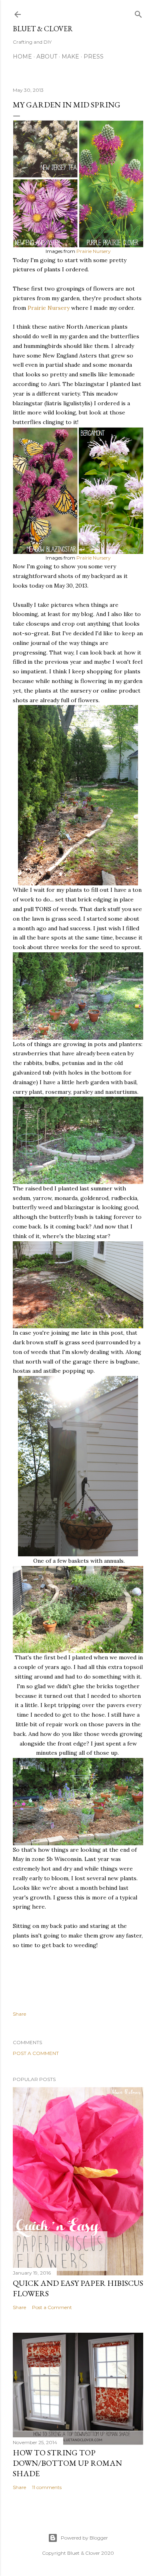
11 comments (47, 2487)
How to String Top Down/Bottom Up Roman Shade (67, 2463)
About (47, 57)
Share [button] (19, 2014)
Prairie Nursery (94, 251)
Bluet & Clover (43, 29)
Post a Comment (36, 2053)
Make (70, 57)
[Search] (138, 13)
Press (94, 57)
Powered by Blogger (84, 2538)
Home (22, 57)
